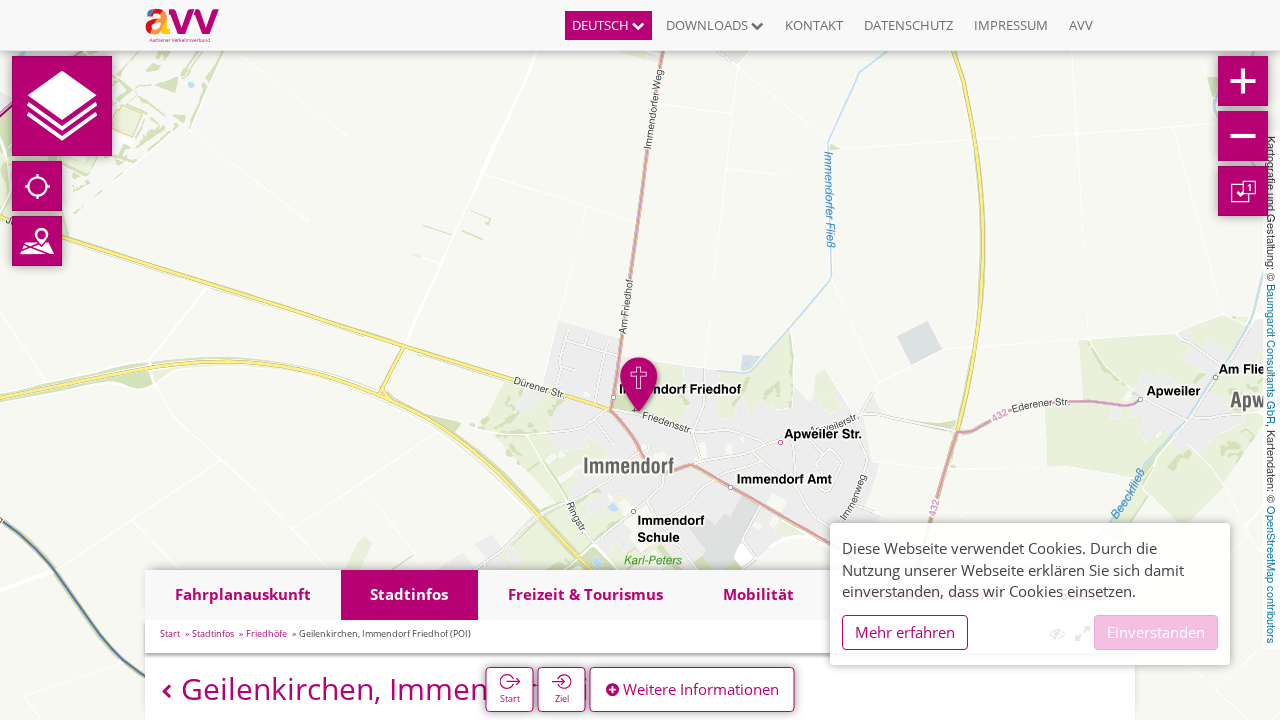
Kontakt (814, 25)
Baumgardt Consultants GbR (1272, 354)
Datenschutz (908, 25)
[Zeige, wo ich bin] (37, 186)
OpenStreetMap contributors (1272, 575)
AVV (1081, 25)
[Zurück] (166, 691)
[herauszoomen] (1243, 136)
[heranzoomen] (1243, 81)
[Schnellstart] (62, 106)
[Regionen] (37, 241)
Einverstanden (1156, 632)
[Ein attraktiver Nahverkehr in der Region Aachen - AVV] (189, 25)
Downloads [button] (708, 25)
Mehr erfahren (905, 632)
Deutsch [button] (602, 25)
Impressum (1011, 25)
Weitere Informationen (699, 689)
